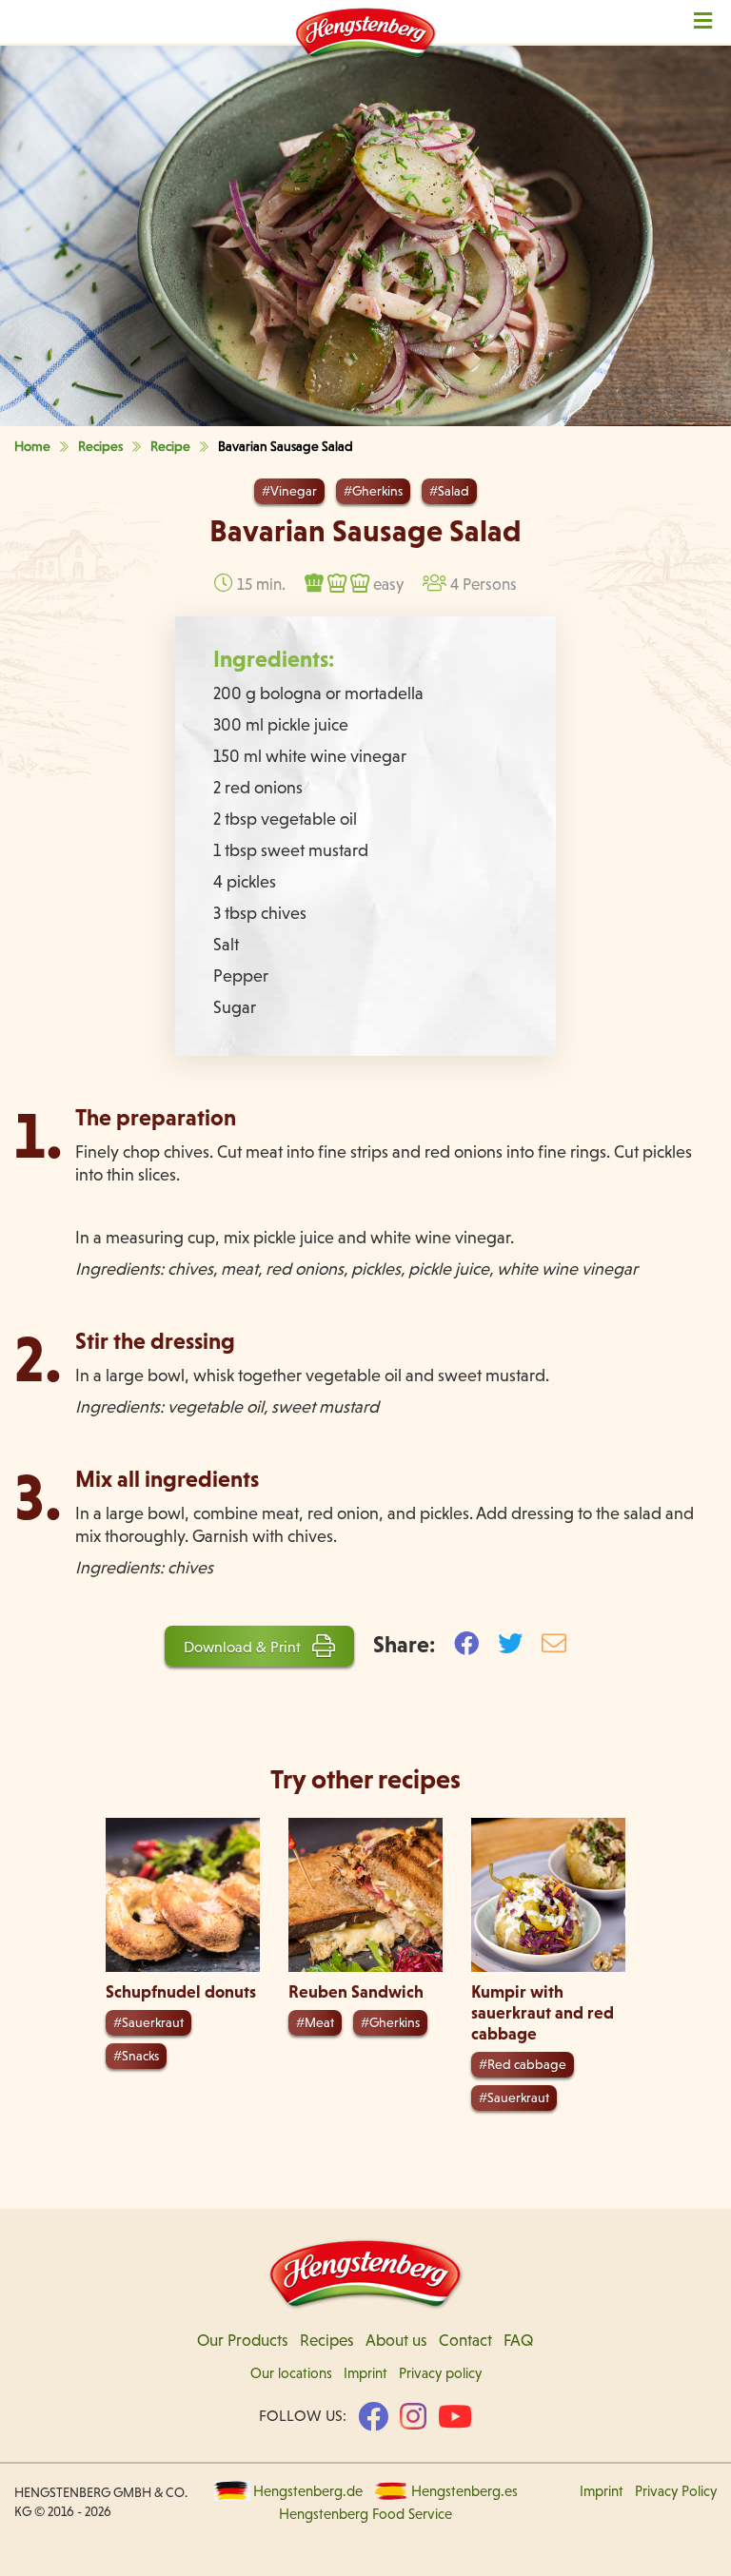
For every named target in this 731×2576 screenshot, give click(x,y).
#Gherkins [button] (373, 491)
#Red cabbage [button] (523, 2064)
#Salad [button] (449, 491)
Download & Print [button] (244, 1647)
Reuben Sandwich (356, 1991)
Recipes (327, 2340)
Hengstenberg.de (308, 2491)
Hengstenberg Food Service (365, 2514)
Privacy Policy (676, 2491)
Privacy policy (440, 2373)
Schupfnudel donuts (181, 1991)
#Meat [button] (315, 2022)
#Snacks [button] (136, 2056)
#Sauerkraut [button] (148, 2022)
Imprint (365, 2373)
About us (396, 2340)
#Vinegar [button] (289, 491)
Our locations (291, 2373)
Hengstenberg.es (464, 2491)
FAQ (519, 2340)
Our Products (243, 2340)
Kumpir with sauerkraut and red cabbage (543, 2012)
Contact (465, 2340)
